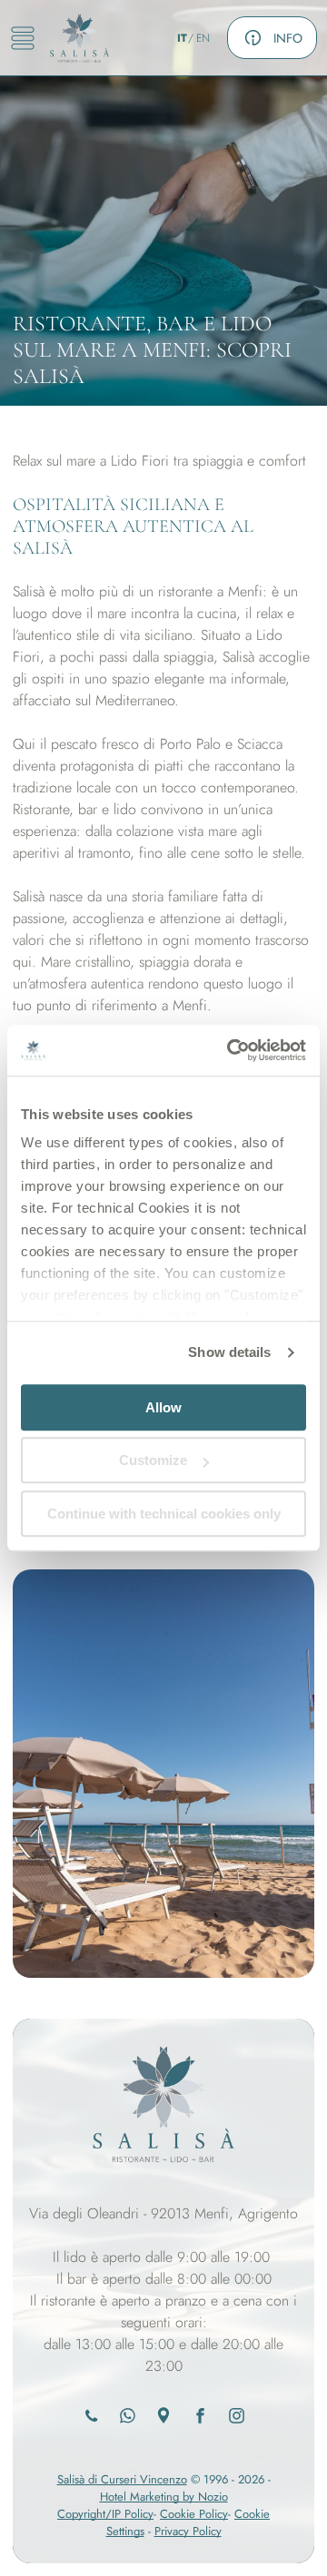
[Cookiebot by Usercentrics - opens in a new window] (231, 1050)
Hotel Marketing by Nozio (164, 2497)
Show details (229, 1352)
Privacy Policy (188, 2531)
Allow (163, 1407)
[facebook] (200, 2418)
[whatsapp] (128, 2418)
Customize (153, 1460)
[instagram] (237, 2418)
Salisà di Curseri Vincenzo (122, 2479)
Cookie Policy (194, 2514)
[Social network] (164, 2418)
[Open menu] (23, 38)
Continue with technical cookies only (164, 1514)
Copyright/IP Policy (105, 2514)
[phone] (91, 2418)
